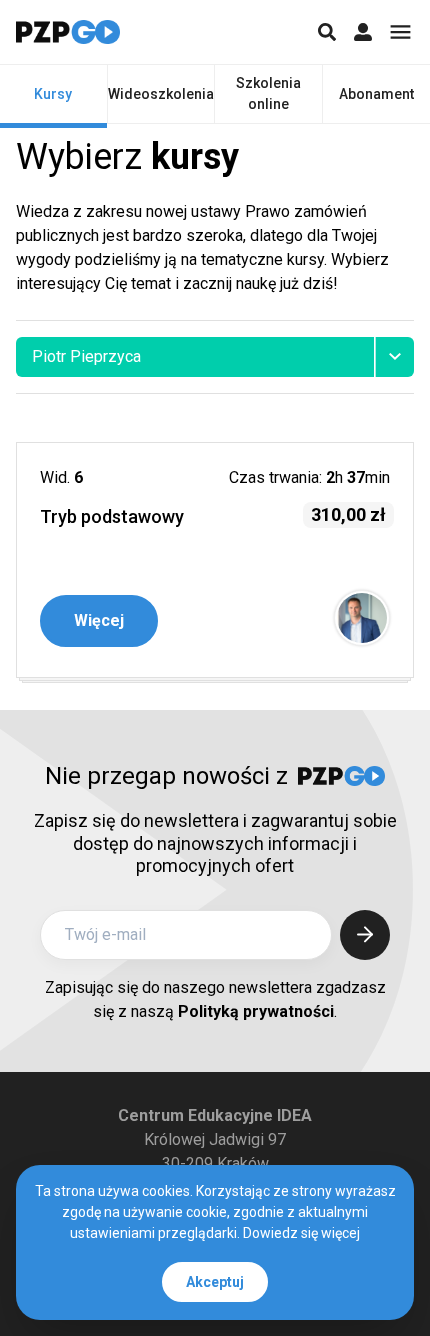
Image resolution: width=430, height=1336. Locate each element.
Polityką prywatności (256, 1011)
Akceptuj (215, 1282)
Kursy (53, 94)
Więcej (99, 620)
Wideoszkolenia (161, 94)
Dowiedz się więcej (301, 1233)
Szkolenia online (268, 93)
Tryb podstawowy (112, 516)
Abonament (376, 94)
